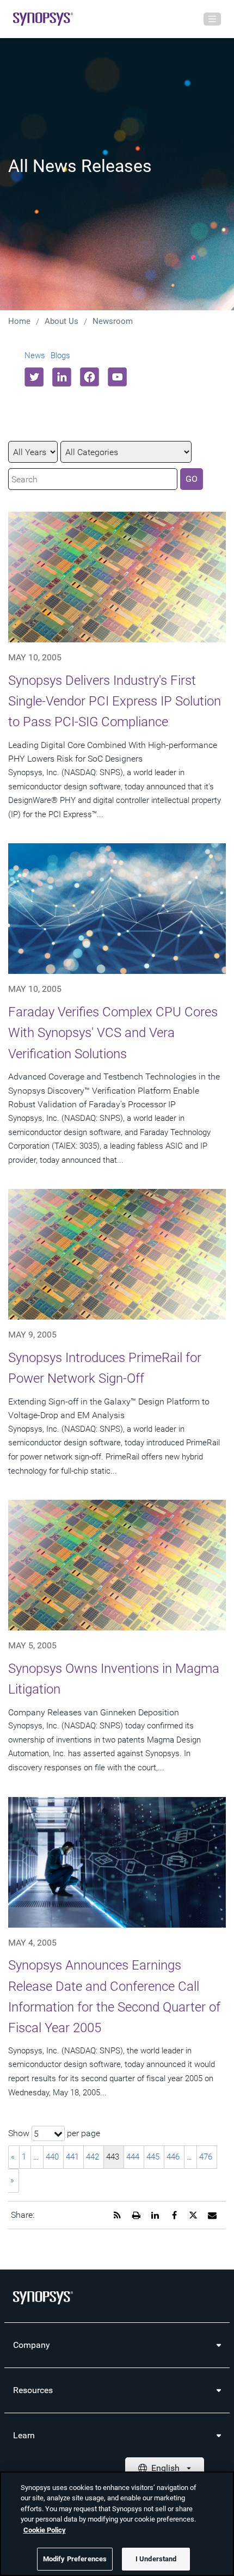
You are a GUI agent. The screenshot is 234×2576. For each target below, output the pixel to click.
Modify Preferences (75, 2559)
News (35, 355)
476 (206, 2157)
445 (153, 2157)
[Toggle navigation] (212, 19)
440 (52, 2157)
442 (93, 2157)
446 (173, 2157)
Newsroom (113, 321)
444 (133, 2157)
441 (72, 2157)
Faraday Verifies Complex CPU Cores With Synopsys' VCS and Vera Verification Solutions (113, 1033)
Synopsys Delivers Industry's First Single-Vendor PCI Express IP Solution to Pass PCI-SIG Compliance (115, 701)
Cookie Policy (45, 2530)
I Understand (156, 2559)
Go (192, 479)
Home (19, 321)
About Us (61, 321)
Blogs (60, 355)
